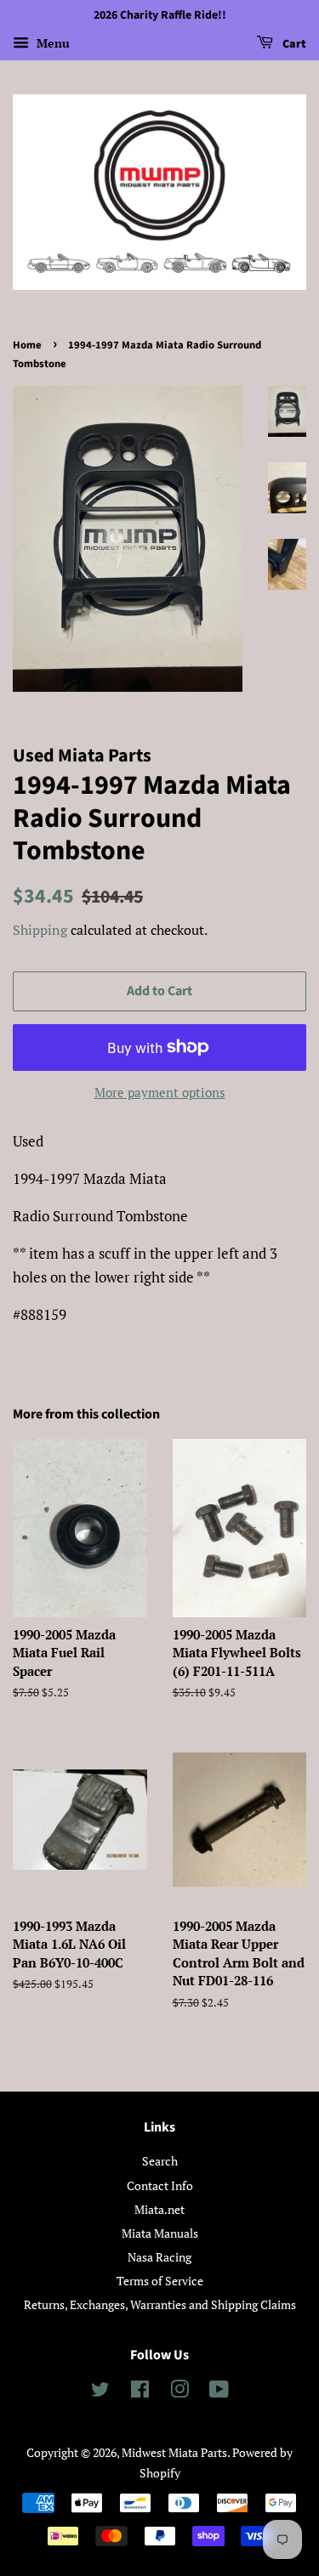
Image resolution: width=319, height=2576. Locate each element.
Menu (51, 43)
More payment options (160, 1092)
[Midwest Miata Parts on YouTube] (219, 2392)
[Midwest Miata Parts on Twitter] (100, 2392)
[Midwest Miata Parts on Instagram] (179, 2392)
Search (160, 2161)
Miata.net (159, 2209)
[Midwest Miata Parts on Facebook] (140, 2392)
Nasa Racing (159, 2257)
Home (27, 345)
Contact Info (160, 2185)
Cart (293, 44)
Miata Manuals (160, 2233)
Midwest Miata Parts (174, 2452)
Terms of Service (160, 2281)
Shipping (40, 930)
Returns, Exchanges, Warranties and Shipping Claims (160, 2304)
